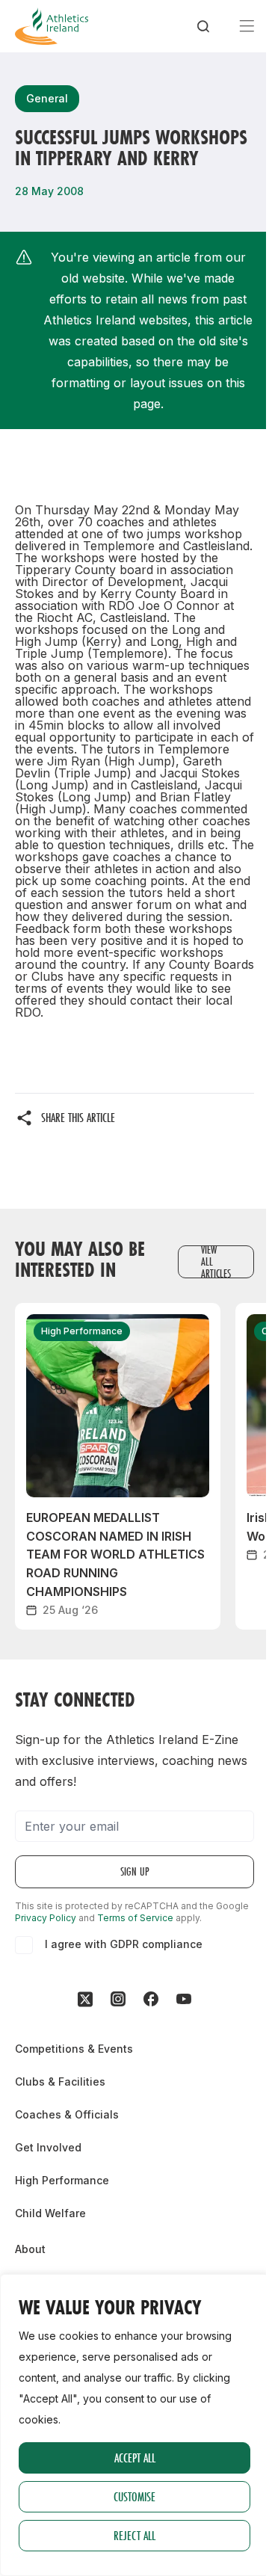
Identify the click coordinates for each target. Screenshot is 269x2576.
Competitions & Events (74, 2049)
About (30, 2249)
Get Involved (48, 2147)
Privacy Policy (46, 1918)
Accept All (135, 2458)
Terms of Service (135, 1918)
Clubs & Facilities (60, 2082)
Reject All (134, 2535)
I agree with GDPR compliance (124, 1944)
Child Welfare (50, 2213)
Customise (134, 2496)
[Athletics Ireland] (52, 26)
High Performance (62, 2180)
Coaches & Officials (67, 2114)
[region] (134, 2425)
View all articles (216, 1262)
